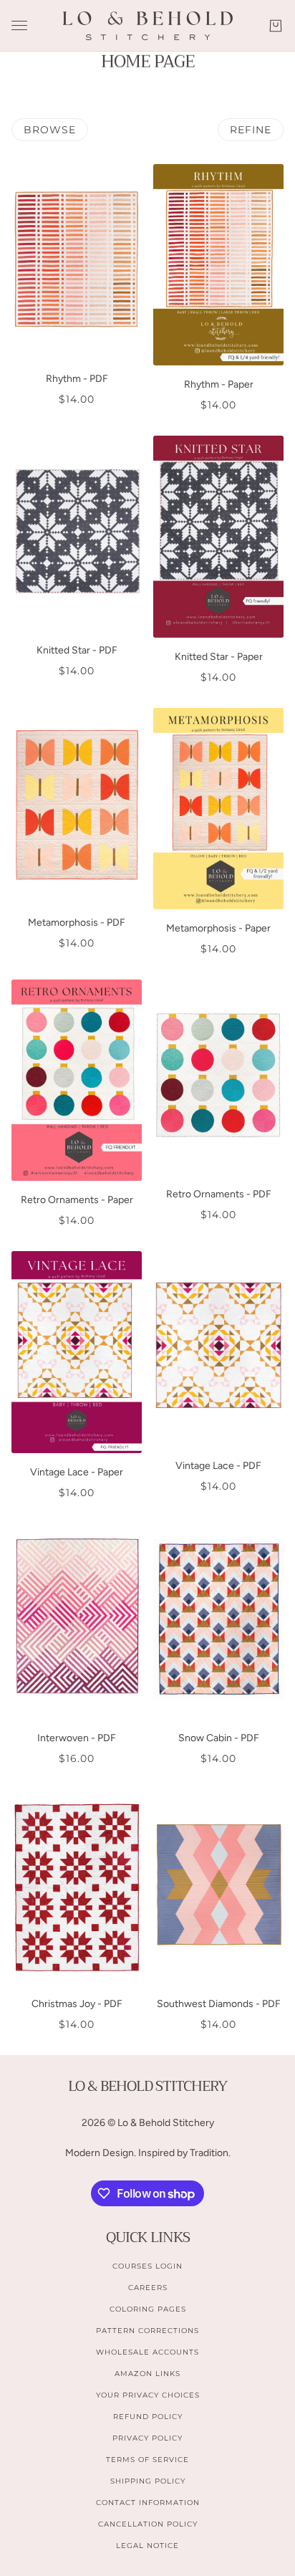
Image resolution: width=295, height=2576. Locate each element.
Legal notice (147, 2546)
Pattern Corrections (147, 2331)
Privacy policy (147, 2438)
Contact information (148, 2503)
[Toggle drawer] (19, 25)
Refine (251, 130)
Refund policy (148, 2417)
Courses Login (147, 2266)
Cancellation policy (148, 2524)
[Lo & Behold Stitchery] (148, 26)
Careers (148, 2288)
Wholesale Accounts (147, 2352)
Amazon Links (147, 2374)
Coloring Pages (148, 2309)
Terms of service (147, 2460)
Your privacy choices (148, 2395)
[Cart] (276, 26)
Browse (50, 130)
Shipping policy (148, 2481)
